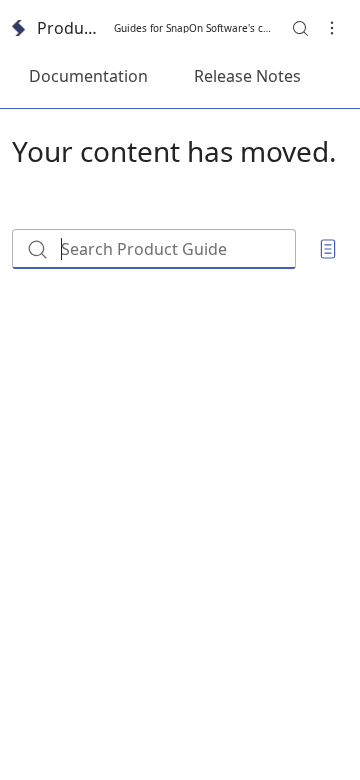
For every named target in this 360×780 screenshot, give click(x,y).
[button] (300, 28)
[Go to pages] (328, 249)
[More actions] (332, 28)
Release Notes (247, 76)
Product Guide (69, 28)
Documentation (88, 76)
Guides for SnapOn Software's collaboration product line (193, 28)
